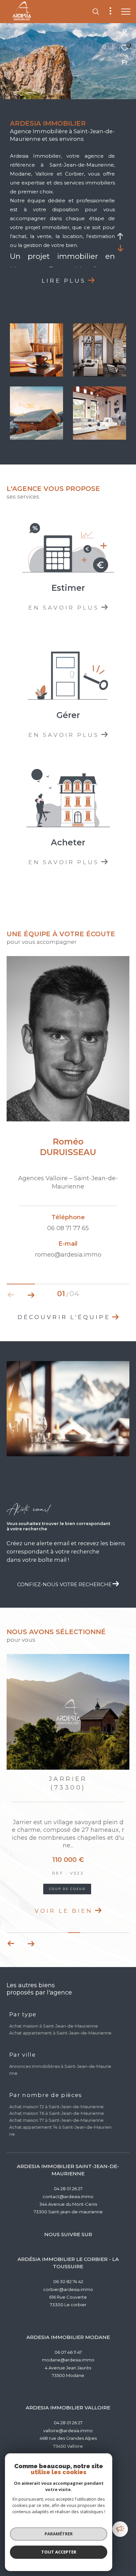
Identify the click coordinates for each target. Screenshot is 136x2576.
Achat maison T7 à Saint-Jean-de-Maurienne (56, 2129)
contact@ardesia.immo (68, 2205)
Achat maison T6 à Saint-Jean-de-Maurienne (57, 2122)
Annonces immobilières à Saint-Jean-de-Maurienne (60, 2078)
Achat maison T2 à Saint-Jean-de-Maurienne (56, 2115)
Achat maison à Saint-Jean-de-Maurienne (54, 2034)
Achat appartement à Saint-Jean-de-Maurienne (60, 2041)
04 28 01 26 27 (68, 2197)
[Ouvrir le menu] (126, 12)
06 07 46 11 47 (68, 2361)
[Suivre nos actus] (123, 2530)
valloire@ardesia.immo (68, 2439)
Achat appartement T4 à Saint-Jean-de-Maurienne (60, 2139)
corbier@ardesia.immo (68, 2298)
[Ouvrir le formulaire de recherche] (96, 12)
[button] (31, 1295)
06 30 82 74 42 (68, 2290)
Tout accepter (59, 2552)
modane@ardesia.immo (68, 2368)
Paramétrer (59, 2534)
